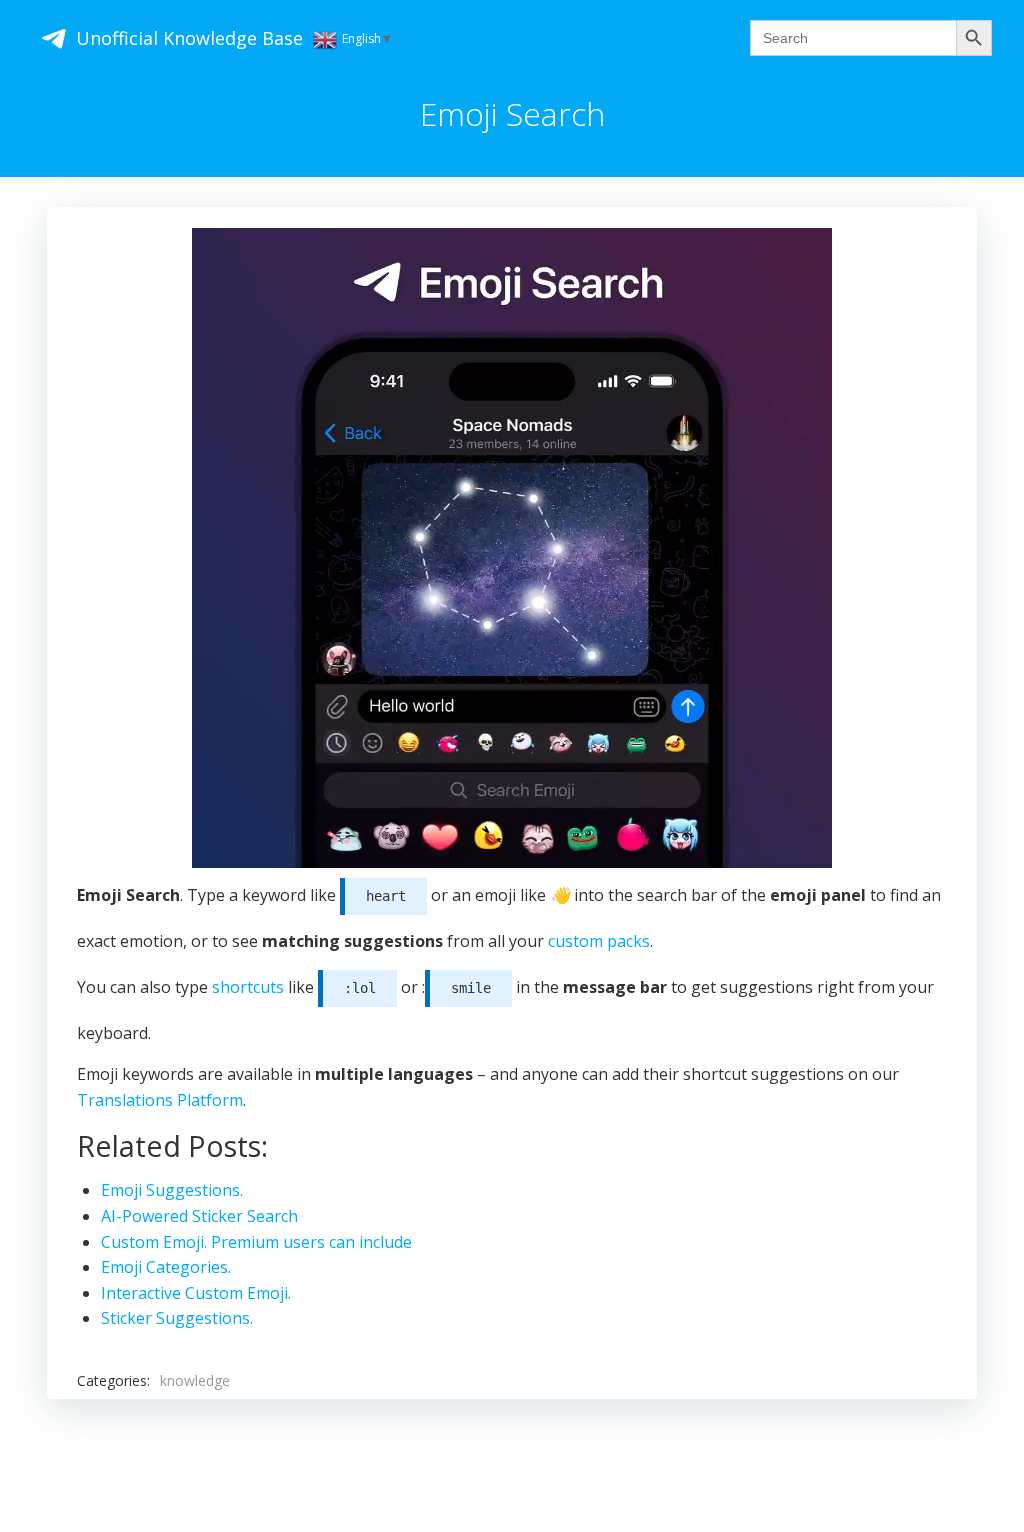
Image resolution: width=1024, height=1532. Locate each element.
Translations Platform (160, 1100)
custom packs (599, 941)
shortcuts (248, 987)
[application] (512, 548)
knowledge (195, 1380)
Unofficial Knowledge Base (189, 38)
